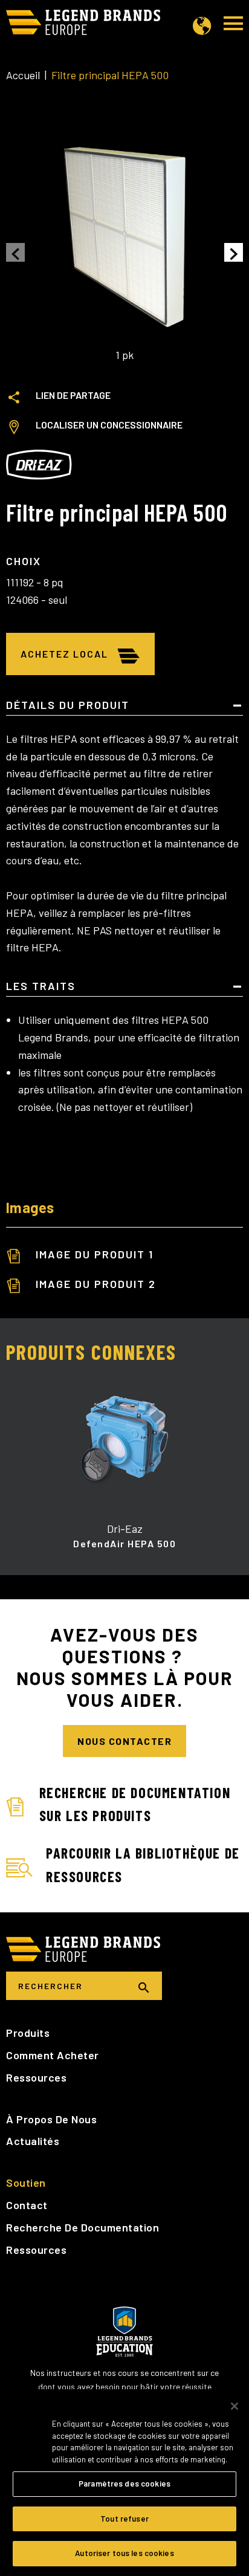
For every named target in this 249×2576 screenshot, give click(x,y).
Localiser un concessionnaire (109, 425)
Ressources (36, 2077)
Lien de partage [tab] (73, 395)
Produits (28, 2033)
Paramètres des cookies (124, 2484)
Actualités (33, 2141)
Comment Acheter (53, 2055)
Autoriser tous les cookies (124, 2553)
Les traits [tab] (41, 986)
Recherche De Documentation (82, 2227)
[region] (124, 2483)
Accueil (23, 75)
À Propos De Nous (51, 2119)
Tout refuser (124, 2519)
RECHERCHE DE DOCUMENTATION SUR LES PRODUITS (135, 1804)
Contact (27, 2205)
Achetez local (64, 654)
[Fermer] (234, 2406)
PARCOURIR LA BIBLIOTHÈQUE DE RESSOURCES (143, 1864)
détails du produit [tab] (68, 705)
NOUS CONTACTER (124, 1741)
